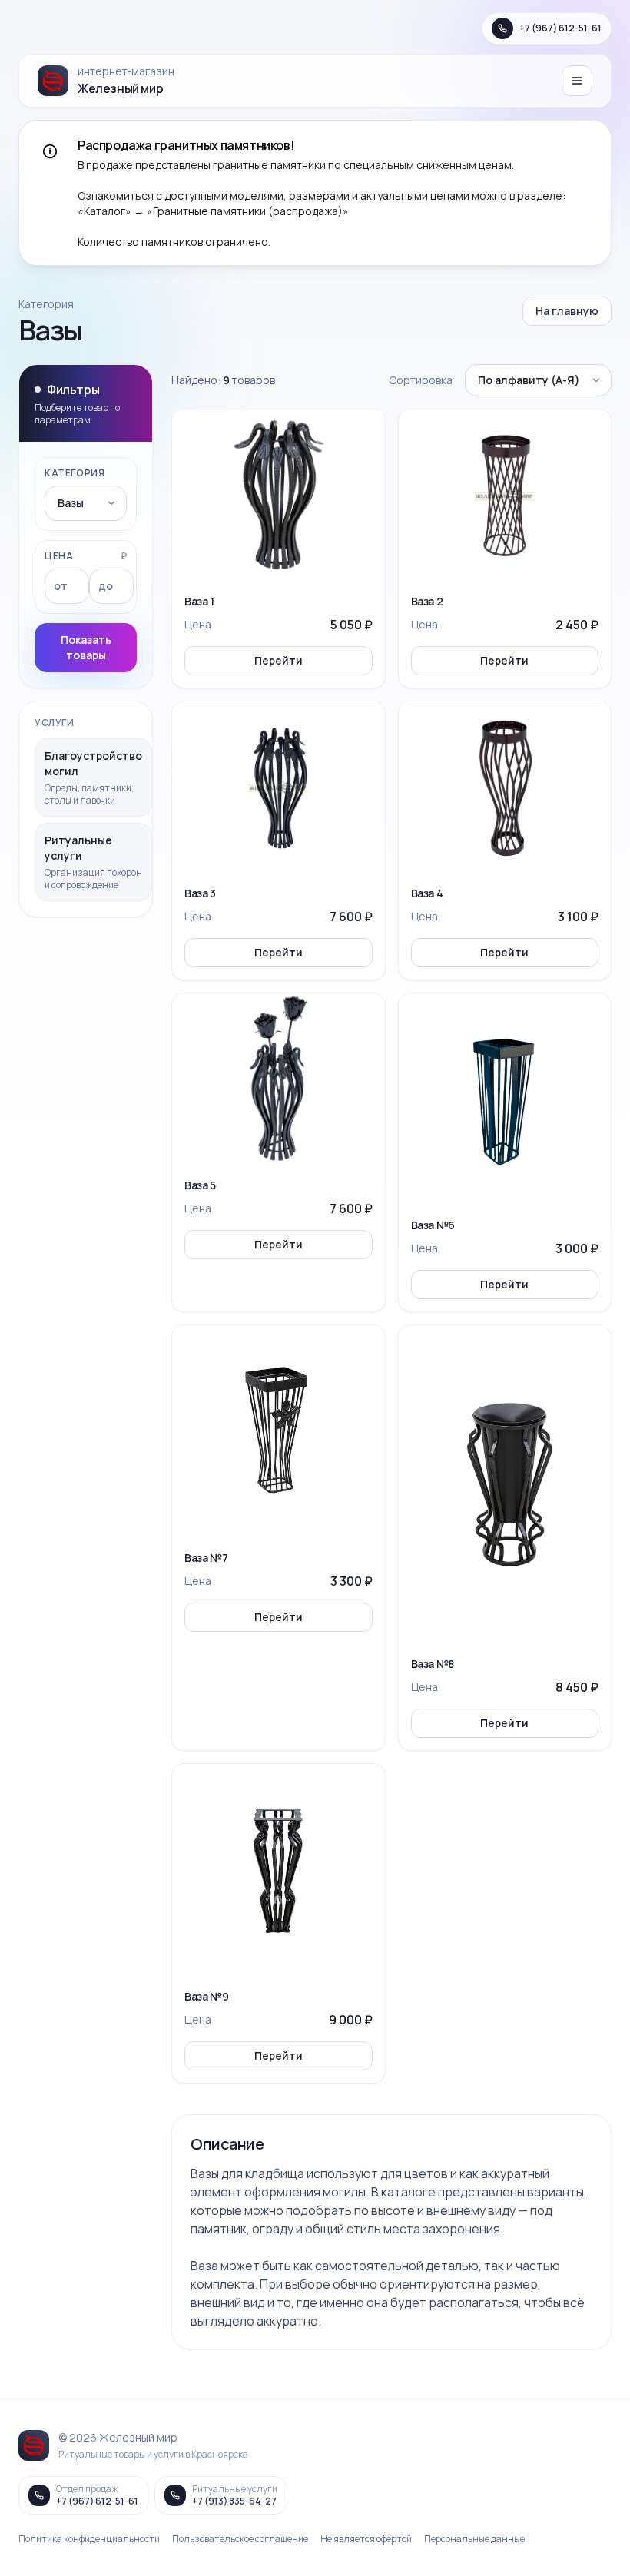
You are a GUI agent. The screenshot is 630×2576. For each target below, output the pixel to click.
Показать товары (86, 647)
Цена (59, 556)
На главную (567, 311)
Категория (75, 473)
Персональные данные (474, 2539)
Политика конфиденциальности (89, 2539)
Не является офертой (366, 2539)
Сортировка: (422, 380)
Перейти (279, 660)
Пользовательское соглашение (240, 2539)
